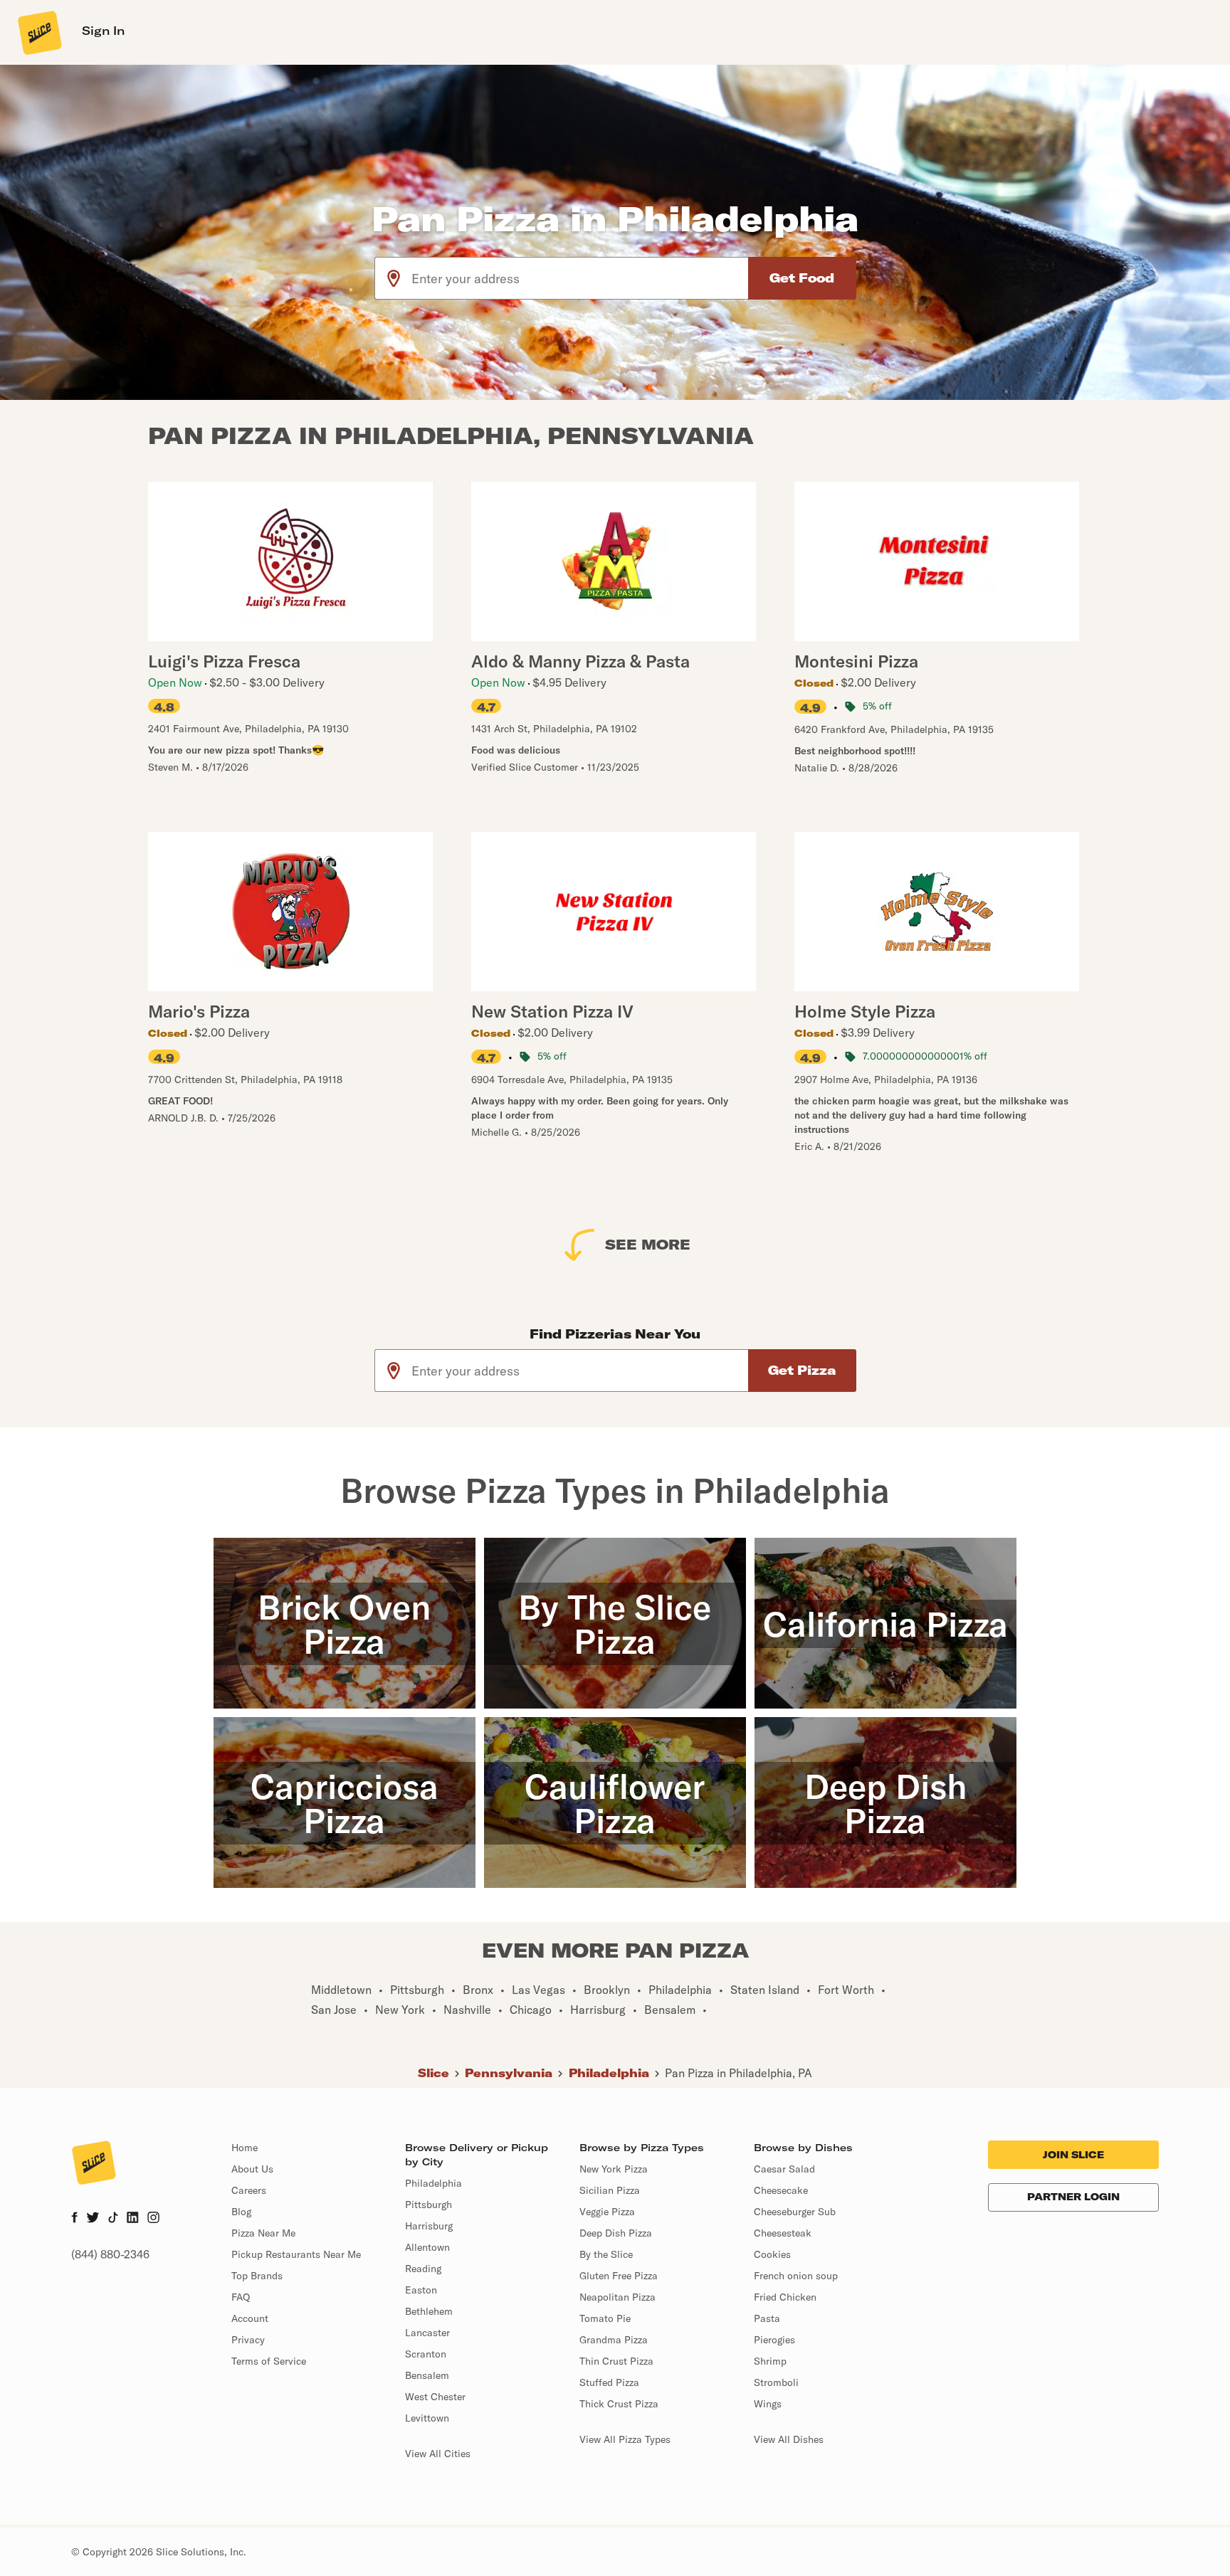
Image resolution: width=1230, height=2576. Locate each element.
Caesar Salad (784, 2169)
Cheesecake (781, 2190)
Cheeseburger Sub (795, 2212)
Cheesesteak (783, 2233)
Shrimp (770, 2361)
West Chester (435, 2397)
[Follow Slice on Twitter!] (93, 2219)
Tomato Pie (605, 2318)
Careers (249, 2190)
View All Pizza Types (625, 2439)
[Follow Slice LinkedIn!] (133, 2219)
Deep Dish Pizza (616, 2233)
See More (648, 1244)
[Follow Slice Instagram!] (154, 2219)
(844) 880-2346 (110, 2254)
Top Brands (257, 2276)
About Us (252, 2169)
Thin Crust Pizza (616, 2361)
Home (245, 2148)
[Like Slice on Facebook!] (74, 2219)
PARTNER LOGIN (1073, 2197)
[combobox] (580, 278)
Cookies (772, 2254)
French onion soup (796, 2276)
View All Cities (438, 2454)
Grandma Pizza (614, 2340)
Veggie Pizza (607, 2212)
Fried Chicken (785, 2297)
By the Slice (606, 2254)
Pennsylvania (509, 2073)
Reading (423, 2269)
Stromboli (776, 2382)
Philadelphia (609, 2073)
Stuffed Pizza (609, 2382)
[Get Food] (802, 278)
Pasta (767, 2318)
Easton (421, 2290)
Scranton (426, 2354)
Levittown (427, 2418)
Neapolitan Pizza (617, 2297)
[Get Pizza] (802, 1371)
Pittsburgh (429, 2205)
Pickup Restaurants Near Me (296, 2254)
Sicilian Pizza (610, 2190)
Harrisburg (429, 2226)
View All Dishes (789, 2439)
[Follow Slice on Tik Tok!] (113, 2219)
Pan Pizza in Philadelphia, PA (738, 2073)
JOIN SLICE (1073, 2155)
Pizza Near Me (263, 2233)
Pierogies (774, 2340)
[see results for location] (394, 278)
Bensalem (427, 2375)
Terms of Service (269, 2361)
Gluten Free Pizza (619, 2276)
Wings (768, 2404)
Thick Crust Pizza (619, 2404)
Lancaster (427, 2333)
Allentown (427, 2247)
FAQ (241, 2297)
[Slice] (38, 32)
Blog (241, 2212)
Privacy (248, 2340)
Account (250, 2318)
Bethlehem (429, 2311)
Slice (433, 2073)
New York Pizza (614, 2169)
